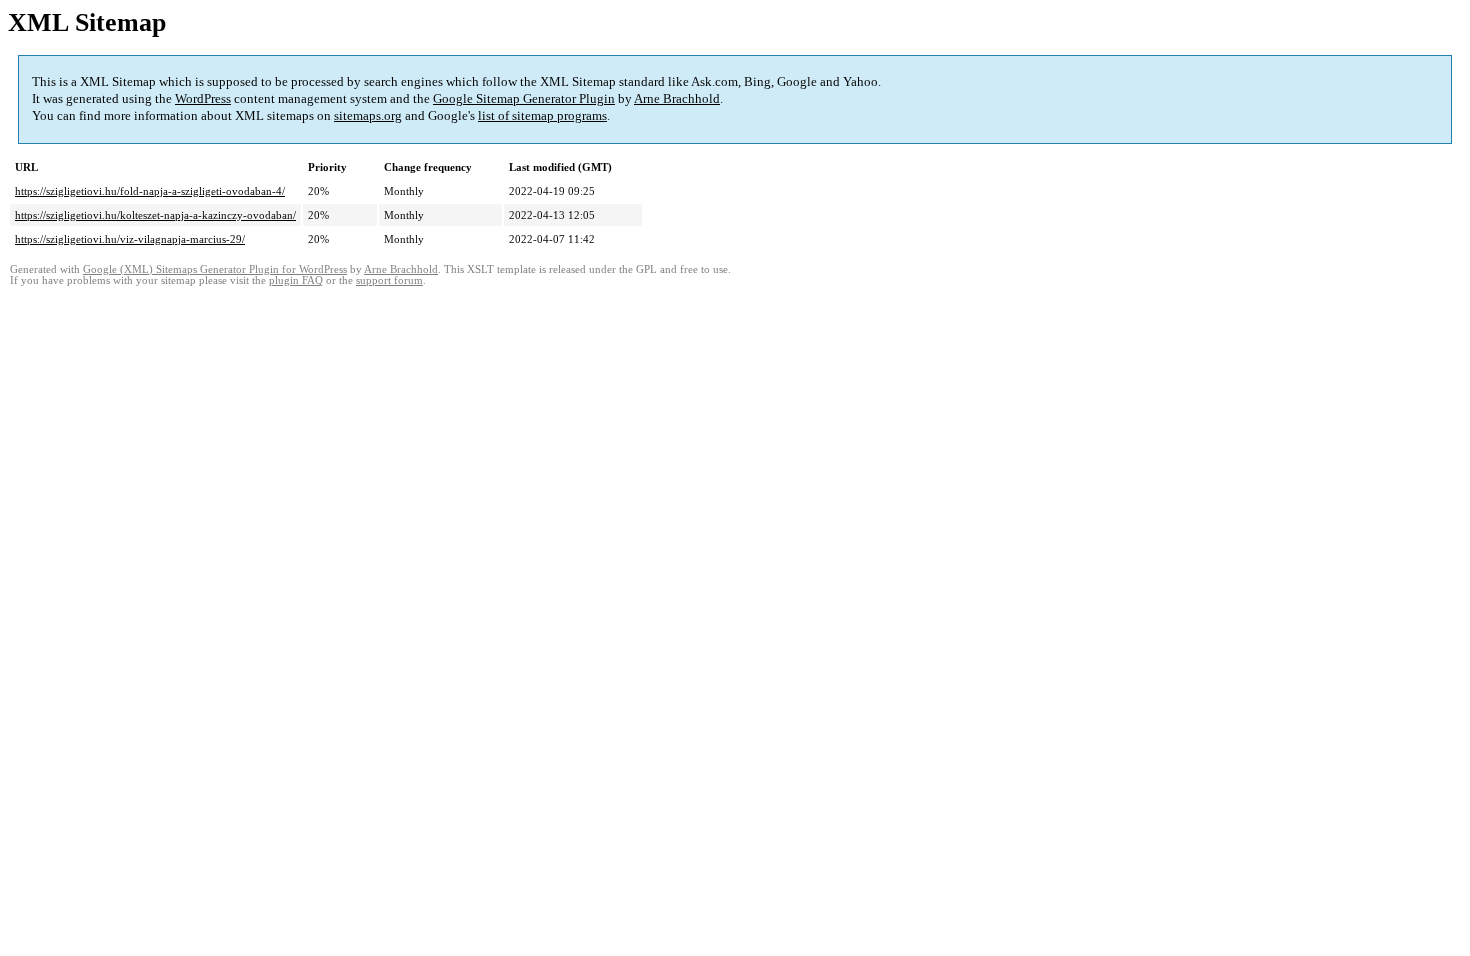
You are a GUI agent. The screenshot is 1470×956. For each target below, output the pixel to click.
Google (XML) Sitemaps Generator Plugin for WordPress (215, 269)
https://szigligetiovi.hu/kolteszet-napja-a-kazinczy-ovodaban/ (155, 215)
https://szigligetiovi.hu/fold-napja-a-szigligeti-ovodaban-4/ (150, 191)
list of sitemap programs (542, 115)
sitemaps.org (368, 115)
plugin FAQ (296, 280)
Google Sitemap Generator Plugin (524, 98)
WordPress (203, 98)
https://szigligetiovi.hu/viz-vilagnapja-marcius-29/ (130, 239)
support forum (389, 280)
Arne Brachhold (677, 98)
